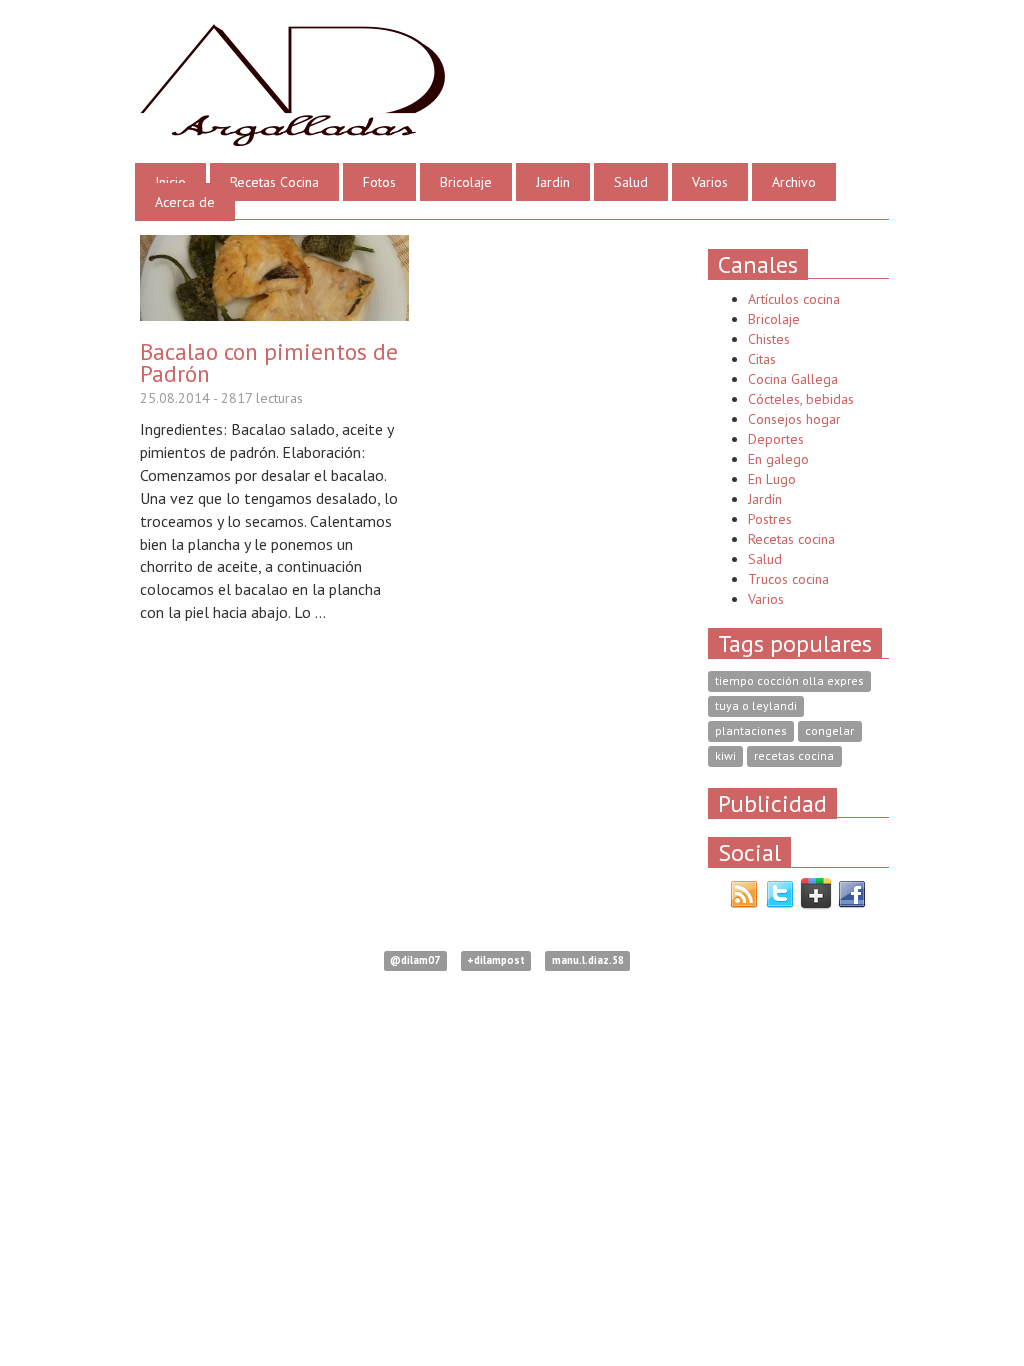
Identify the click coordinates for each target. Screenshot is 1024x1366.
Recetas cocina (791, 539)
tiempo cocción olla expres (789, 681)
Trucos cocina (788, 579)
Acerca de (185, 202)
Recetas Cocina (274, 182)
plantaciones (751, 731)
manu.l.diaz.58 (588, 961)
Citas (762, 359)
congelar (829, 731)
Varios (710, 182)
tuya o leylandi (756, 706)
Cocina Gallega (793, 379)
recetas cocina (794, 756)
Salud (631, 182)
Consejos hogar (794, 419)
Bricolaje (466, 182)
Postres (770, 519)
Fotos (379, 182)
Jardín (765, 499)
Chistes (769, 339)
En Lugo (772, 479)
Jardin (553, 182)
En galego (778, 459)
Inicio (170, 182)
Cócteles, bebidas (801, 399)
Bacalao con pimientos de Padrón (269, 362)
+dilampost (496, 961)
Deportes (776, 439)
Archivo (794, 182)
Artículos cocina (794, 299)
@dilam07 (415, 961)
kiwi (725, 756)
